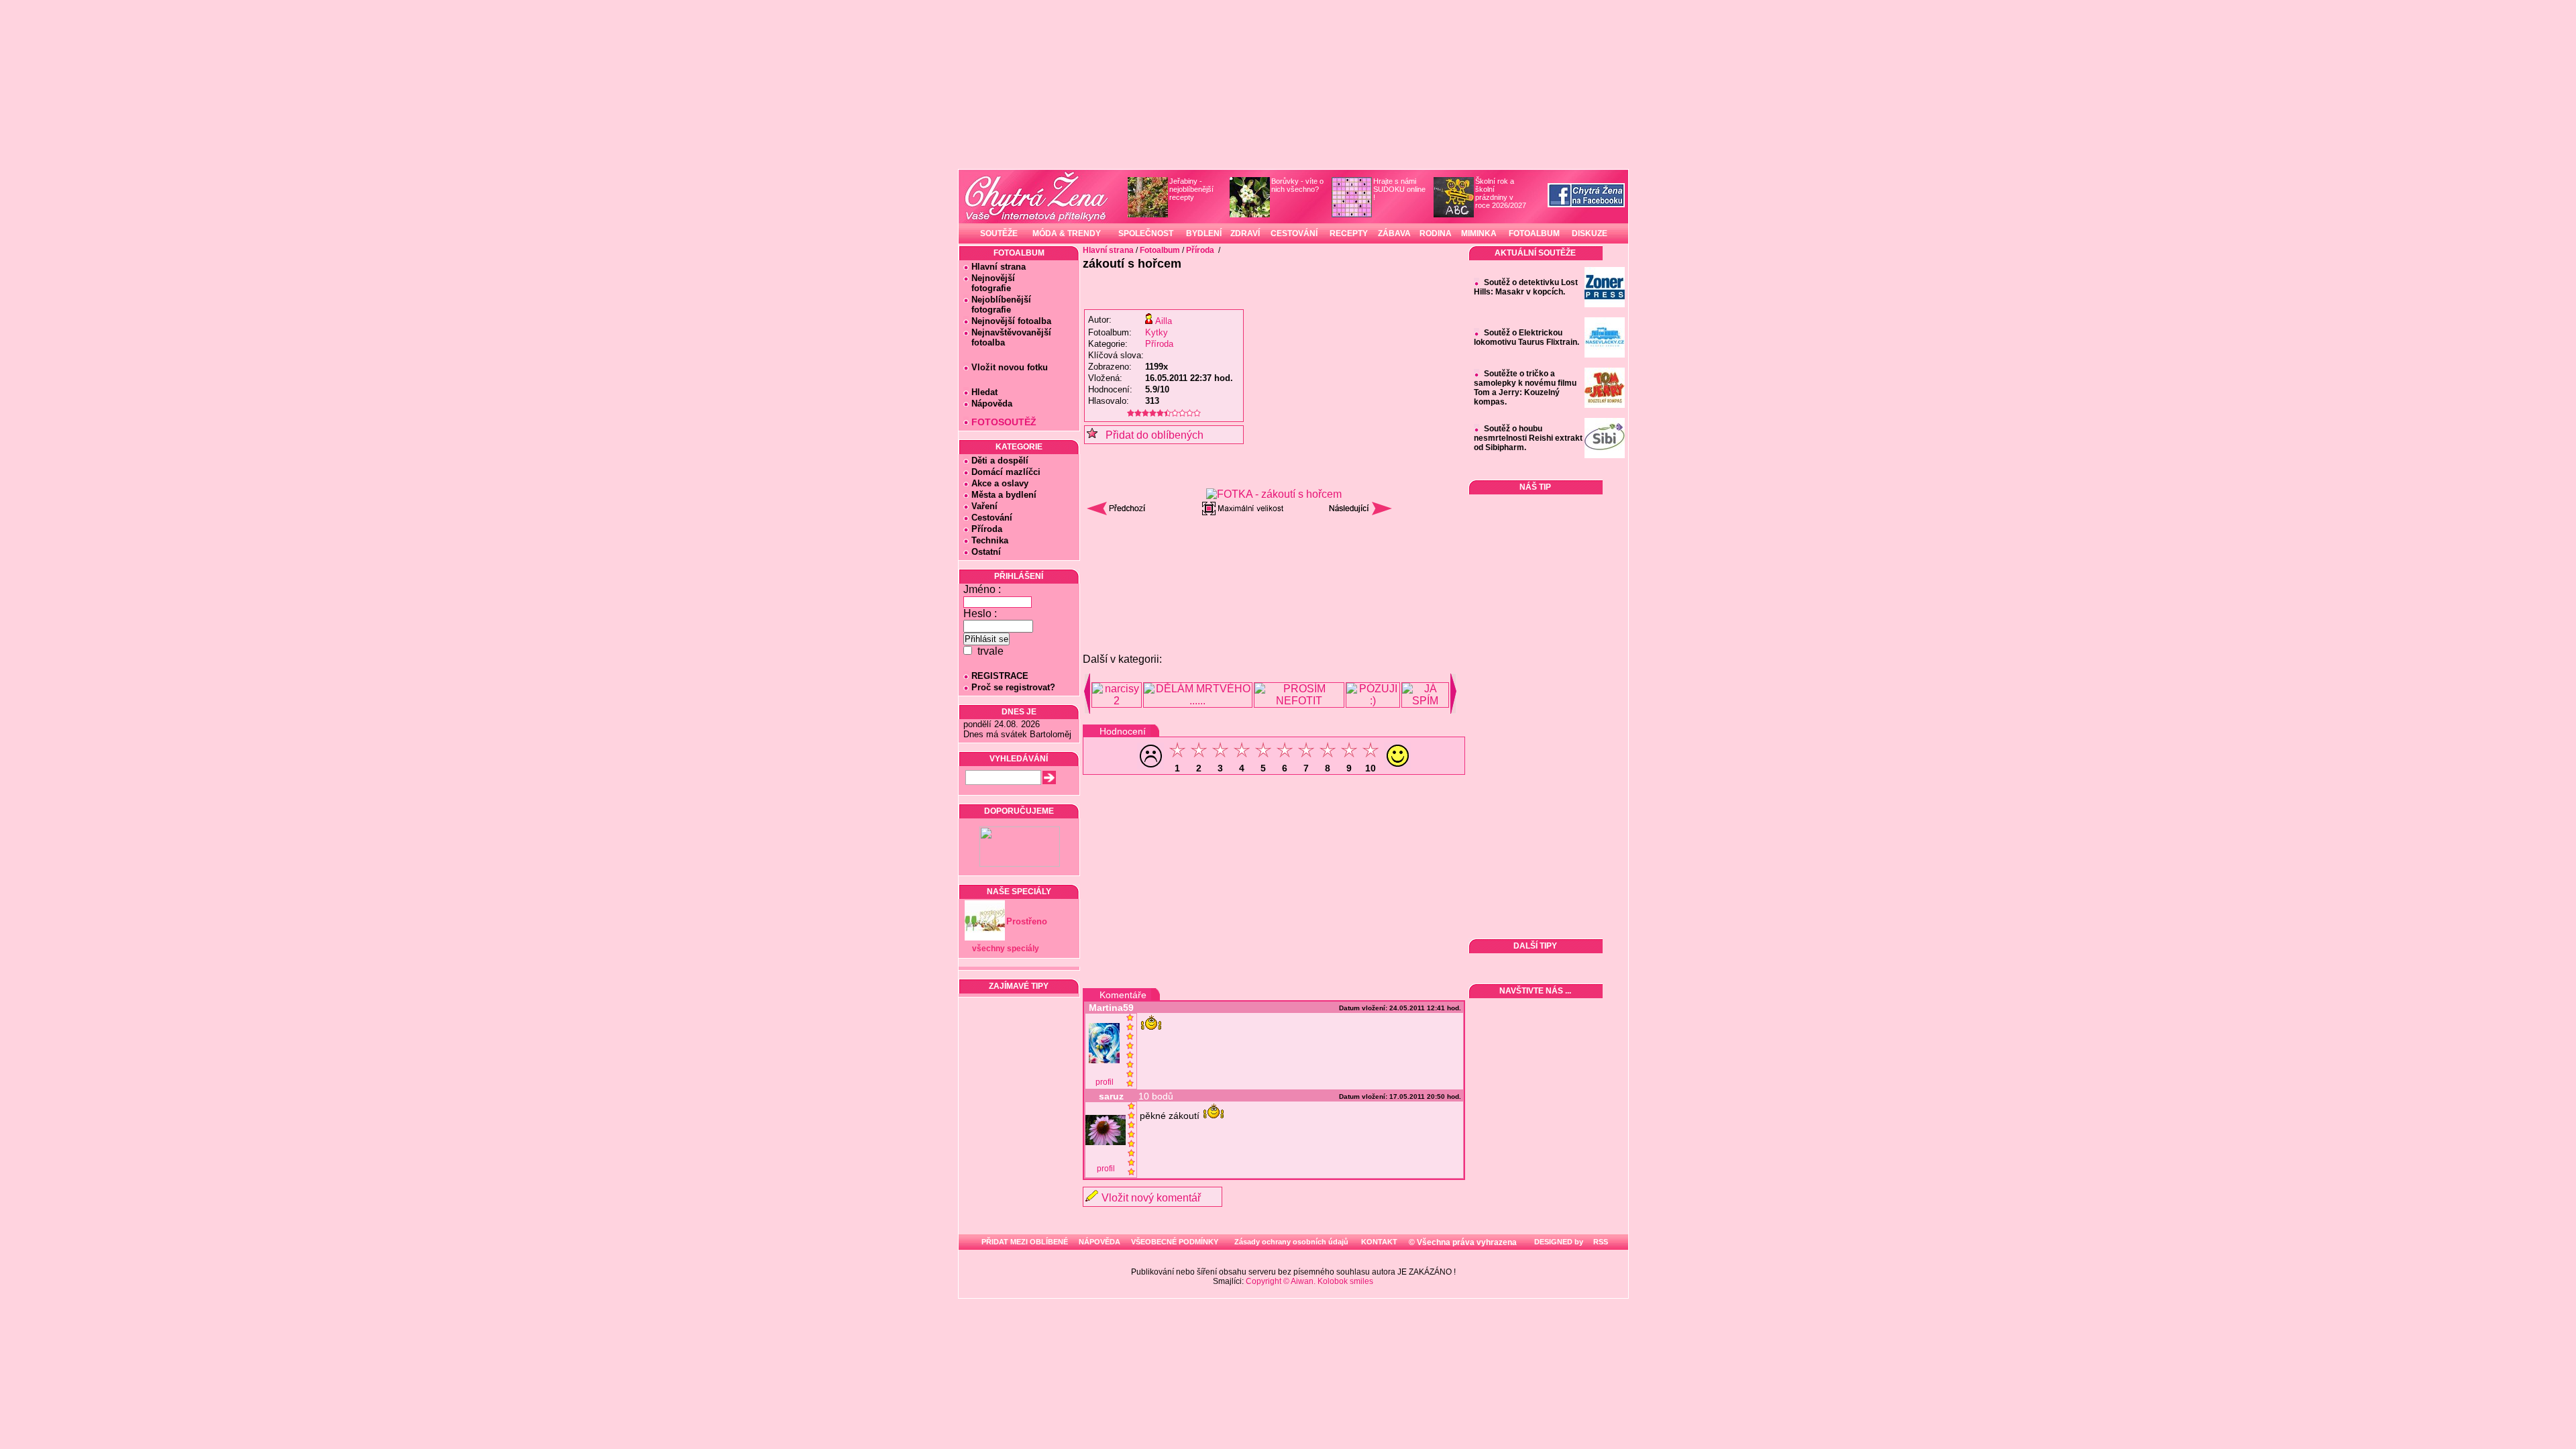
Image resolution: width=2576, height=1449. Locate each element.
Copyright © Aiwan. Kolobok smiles (1309, 1281)
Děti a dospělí (1000, 461)
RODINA (1436, 233)
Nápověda (992, 404)
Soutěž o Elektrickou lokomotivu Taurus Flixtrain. (1526, 337)
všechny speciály (1006, 949)
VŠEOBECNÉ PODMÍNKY (1175, 1242)
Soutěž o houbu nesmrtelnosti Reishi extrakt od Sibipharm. (1528, 438)
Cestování (992, 518)
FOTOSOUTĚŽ (1004, 422)
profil (1105, 1082)
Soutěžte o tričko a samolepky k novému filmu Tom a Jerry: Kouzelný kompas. (1525, 388)
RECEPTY (1349, 233)
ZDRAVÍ (1245, 233)
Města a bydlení (1004, 495)
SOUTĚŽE (999, 233)
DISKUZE (1590, 233)
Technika (990, 540)
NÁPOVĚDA (1099, 1242)
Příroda (987, 529)
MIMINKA (1479, 233)
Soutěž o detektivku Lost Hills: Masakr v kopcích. (1526, 287)
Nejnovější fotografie (989, 283)
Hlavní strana (999, 267)
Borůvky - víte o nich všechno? (1297, 185)
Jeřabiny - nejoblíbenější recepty (1191, 189)
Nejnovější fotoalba (1011, 321)
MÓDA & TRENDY (1067, 233)
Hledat (984, 392)
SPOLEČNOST (1146, 233)
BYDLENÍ (1204, 233)
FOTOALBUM (1534, 233)
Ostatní (986, 552)
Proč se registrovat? (1013, 687)
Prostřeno (1027, 921)
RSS (1600, 1242)
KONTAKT (1379, 1242)
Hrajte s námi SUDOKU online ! (1399, 189)
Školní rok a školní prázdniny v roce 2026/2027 (1501, 193)
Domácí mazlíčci (1006, 472)
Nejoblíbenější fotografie (997, 305)
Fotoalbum (1160, 250)
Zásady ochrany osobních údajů (1291, 1242)
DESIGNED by (1558, 1242)
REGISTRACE (1000, 676)
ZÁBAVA (1394, 233)
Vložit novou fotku (1010, 367)
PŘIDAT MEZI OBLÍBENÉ (1025, 1242)
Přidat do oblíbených (1150, 435)
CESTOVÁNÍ (1294, 233)
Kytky (1157, 332)
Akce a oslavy (1000, 483)
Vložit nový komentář (1151, 1198)
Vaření (984, 506)
